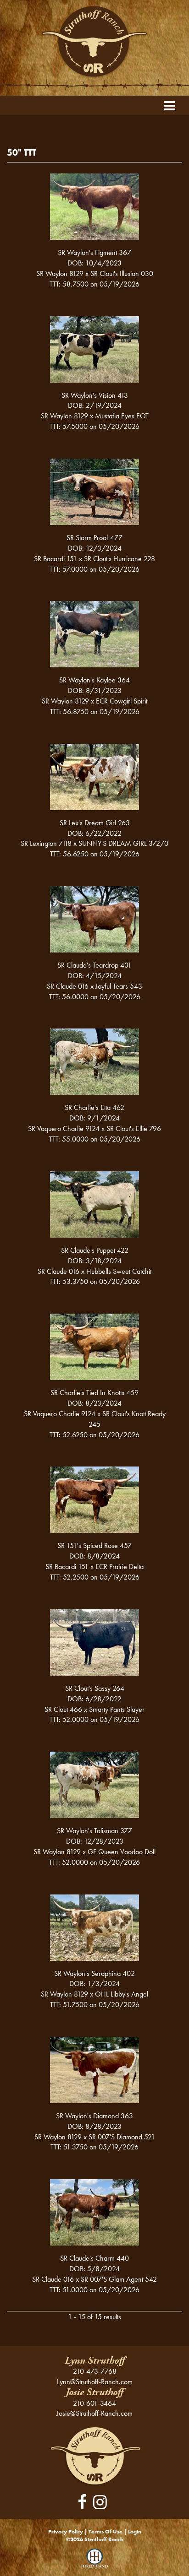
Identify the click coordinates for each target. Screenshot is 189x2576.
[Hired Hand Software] (95, 2562)
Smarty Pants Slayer (117, 1709)
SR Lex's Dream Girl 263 (95, 823)
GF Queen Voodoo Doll (122, 1852)
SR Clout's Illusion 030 (122, 273)
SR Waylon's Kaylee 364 (94, 680)
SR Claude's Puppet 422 (95, 1250)
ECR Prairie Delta (120, 1567)
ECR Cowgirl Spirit (122, 701)
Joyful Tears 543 (119, 986)
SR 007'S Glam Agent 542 (119, 2279)
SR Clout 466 (63, 1709)
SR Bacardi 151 (56, 559)
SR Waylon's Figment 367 (94, 252)
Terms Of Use (106, 2532)
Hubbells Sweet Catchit (119, 1271)
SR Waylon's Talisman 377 (94, 1831)
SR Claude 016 (68, 986)
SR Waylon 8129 (60, 273)
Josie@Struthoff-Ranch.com (94, 2413)
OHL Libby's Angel (122, 1994)
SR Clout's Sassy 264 (95, 1688)
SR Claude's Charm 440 (94, 2258)
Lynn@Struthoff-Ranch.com (95, 2382)
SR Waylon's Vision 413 (95, 395)
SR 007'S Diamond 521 (122, 2137)
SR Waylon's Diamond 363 (94, 2116)
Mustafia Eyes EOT (122, 416)
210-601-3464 (94, 2403)
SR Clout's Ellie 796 (134, 1128)
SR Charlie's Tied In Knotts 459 (94, 1393)
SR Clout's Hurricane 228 (120, 559)
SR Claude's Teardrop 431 (94, 965)
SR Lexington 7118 (46, 843)
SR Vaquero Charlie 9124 (64, 1128)
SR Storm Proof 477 (94, 538)
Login (135, 2532)
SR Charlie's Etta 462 (94, 1107)
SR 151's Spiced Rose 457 (94, 1545)
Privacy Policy (66, 2532)
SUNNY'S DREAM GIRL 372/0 (123, 843)
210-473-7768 (95, 2371)
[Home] (95, 2455)
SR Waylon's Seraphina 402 (94, 1973)
